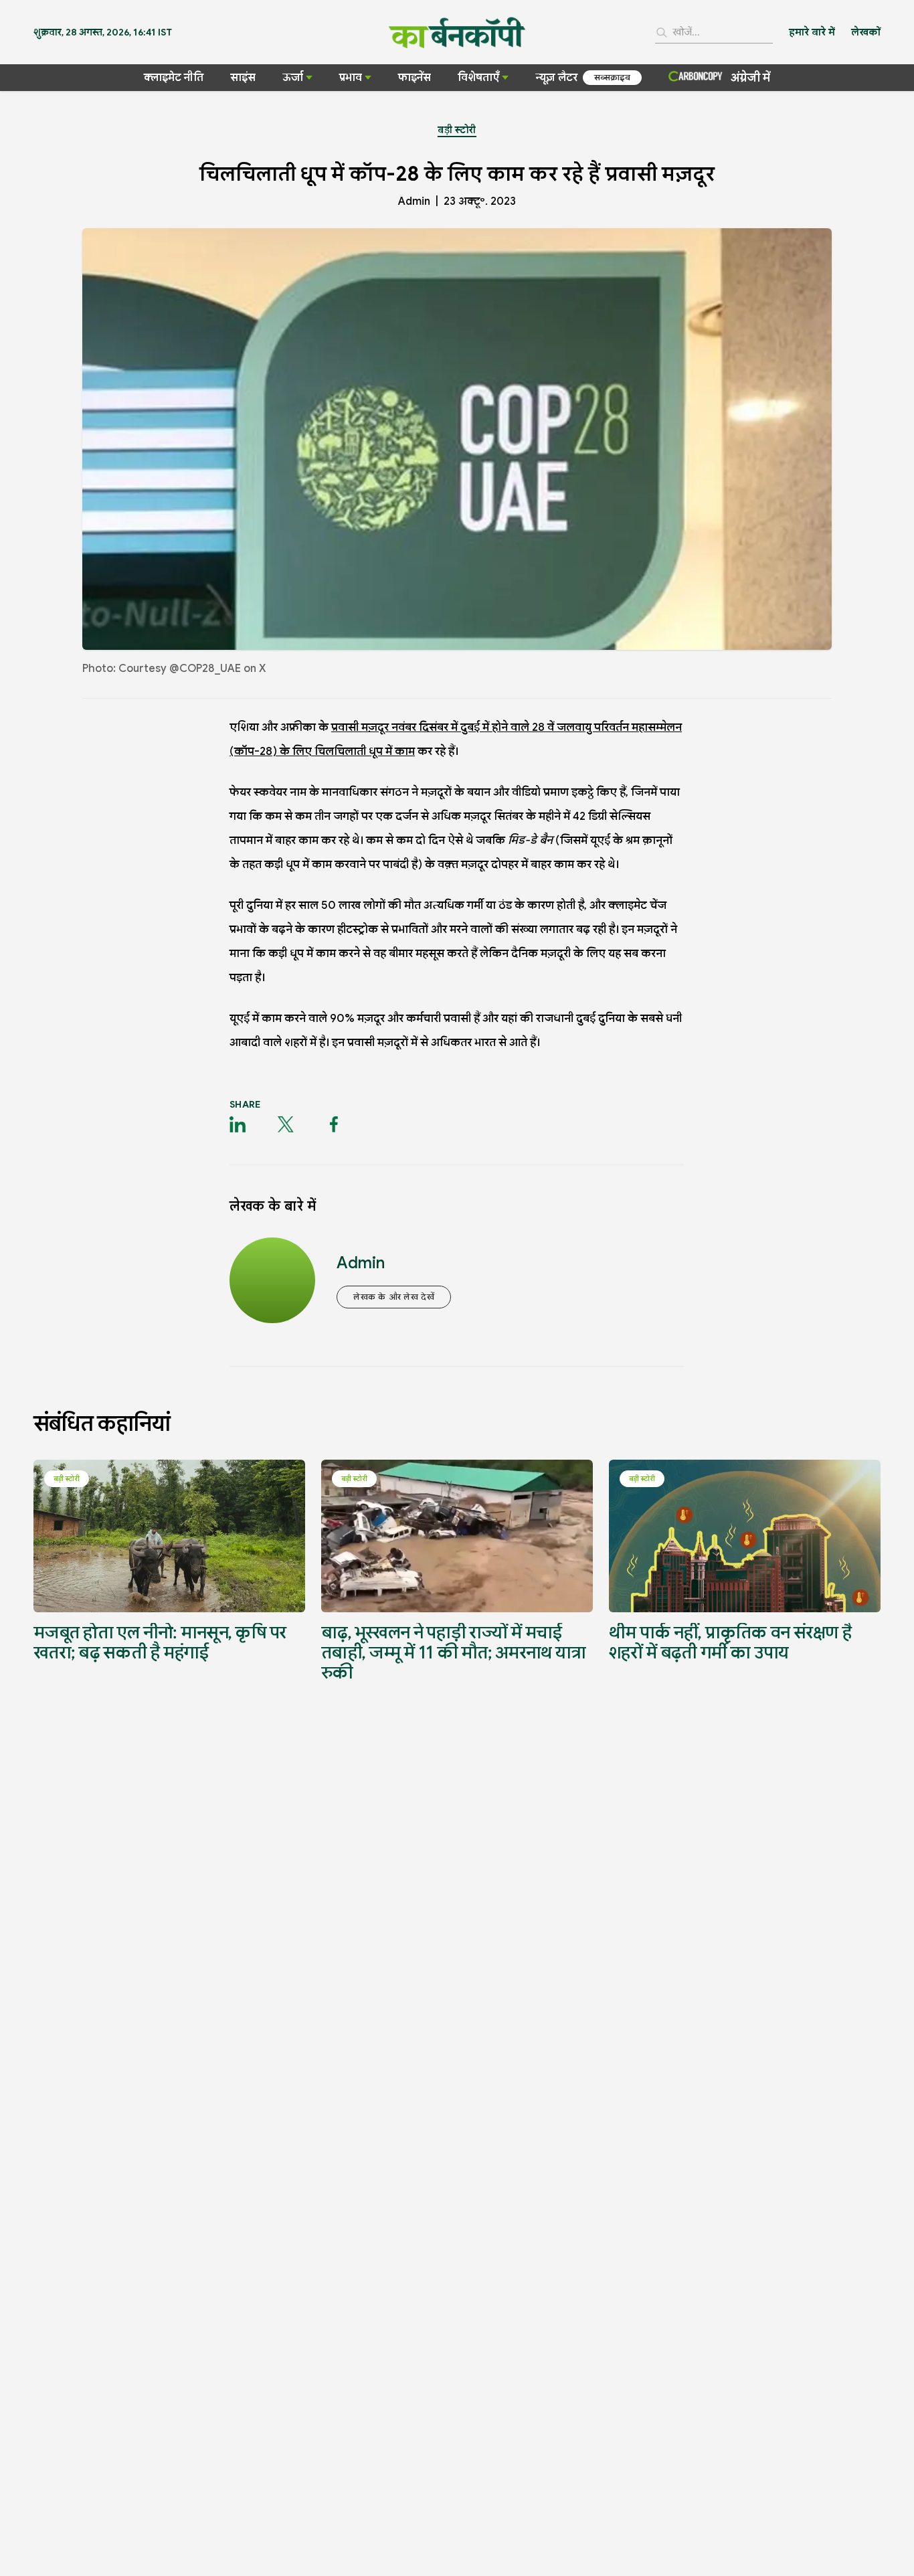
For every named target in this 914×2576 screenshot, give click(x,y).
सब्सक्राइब (612, 77)
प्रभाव (351, 78)
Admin (414, 201)
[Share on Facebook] (334, 1124)
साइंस (243, 78)
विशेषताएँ (478, 78)
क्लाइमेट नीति (174, 78)
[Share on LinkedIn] (238, 1124)
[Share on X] (286, 1124)
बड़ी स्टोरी (457, 130)
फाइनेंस (415, 78)
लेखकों (866, 32)
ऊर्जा (293, 78)
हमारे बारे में (812, 32)
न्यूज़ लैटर (556, 78)
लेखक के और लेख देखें (394, 1297)
